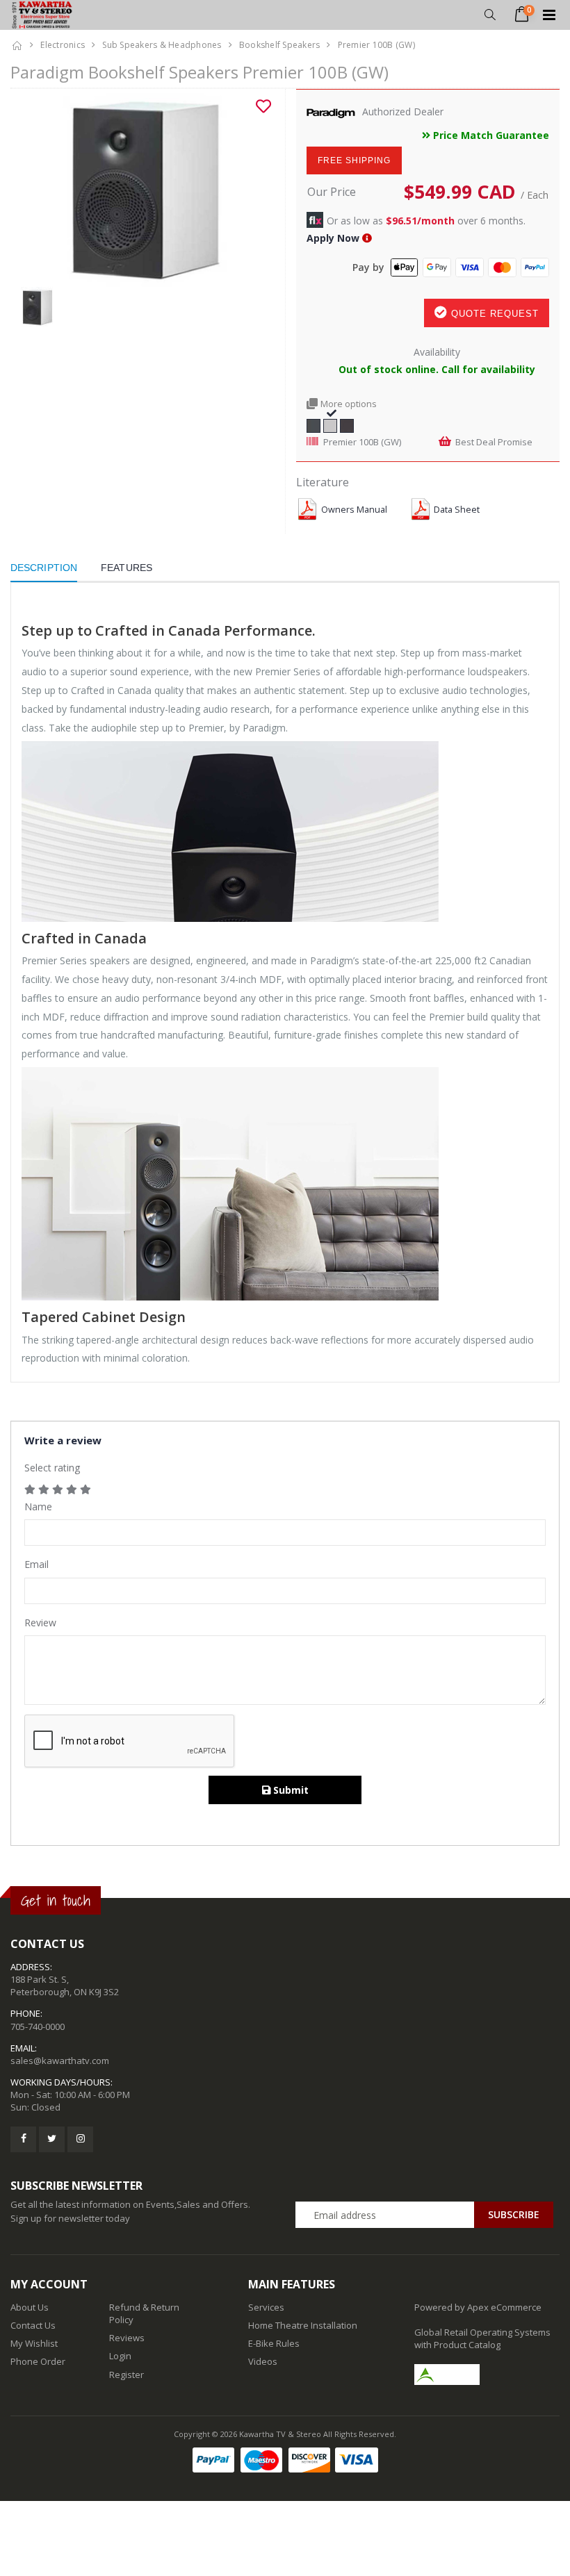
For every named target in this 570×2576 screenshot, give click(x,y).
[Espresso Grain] (347, 424)
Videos (263, 2361)
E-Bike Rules (274, 2343)
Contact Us (33, 2325)
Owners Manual (354, 510)
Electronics (63, 45)
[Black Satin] (313, 424)
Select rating (52, 1468)
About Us (30, 2307)
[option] (142, 188)
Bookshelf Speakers (280, 45)
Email (36, 1564)
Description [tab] (44, 568)
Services (266, 2307)
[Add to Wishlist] (263, 106)
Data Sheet (457, 510)
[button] (490, 15)
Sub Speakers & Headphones (162, 45)
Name (38, 1506)
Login (120, 2356)
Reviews (127, 2338)
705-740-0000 (38, 2026)
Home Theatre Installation (303, 2325)
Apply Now (333, 238)
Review (40, 1623)
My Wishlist (34, 2343)
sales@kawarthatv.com (60, 2061)
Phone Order (38, 2361)
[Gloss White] (330, 424)
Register (127, 2375)
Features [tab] (127, 568)
